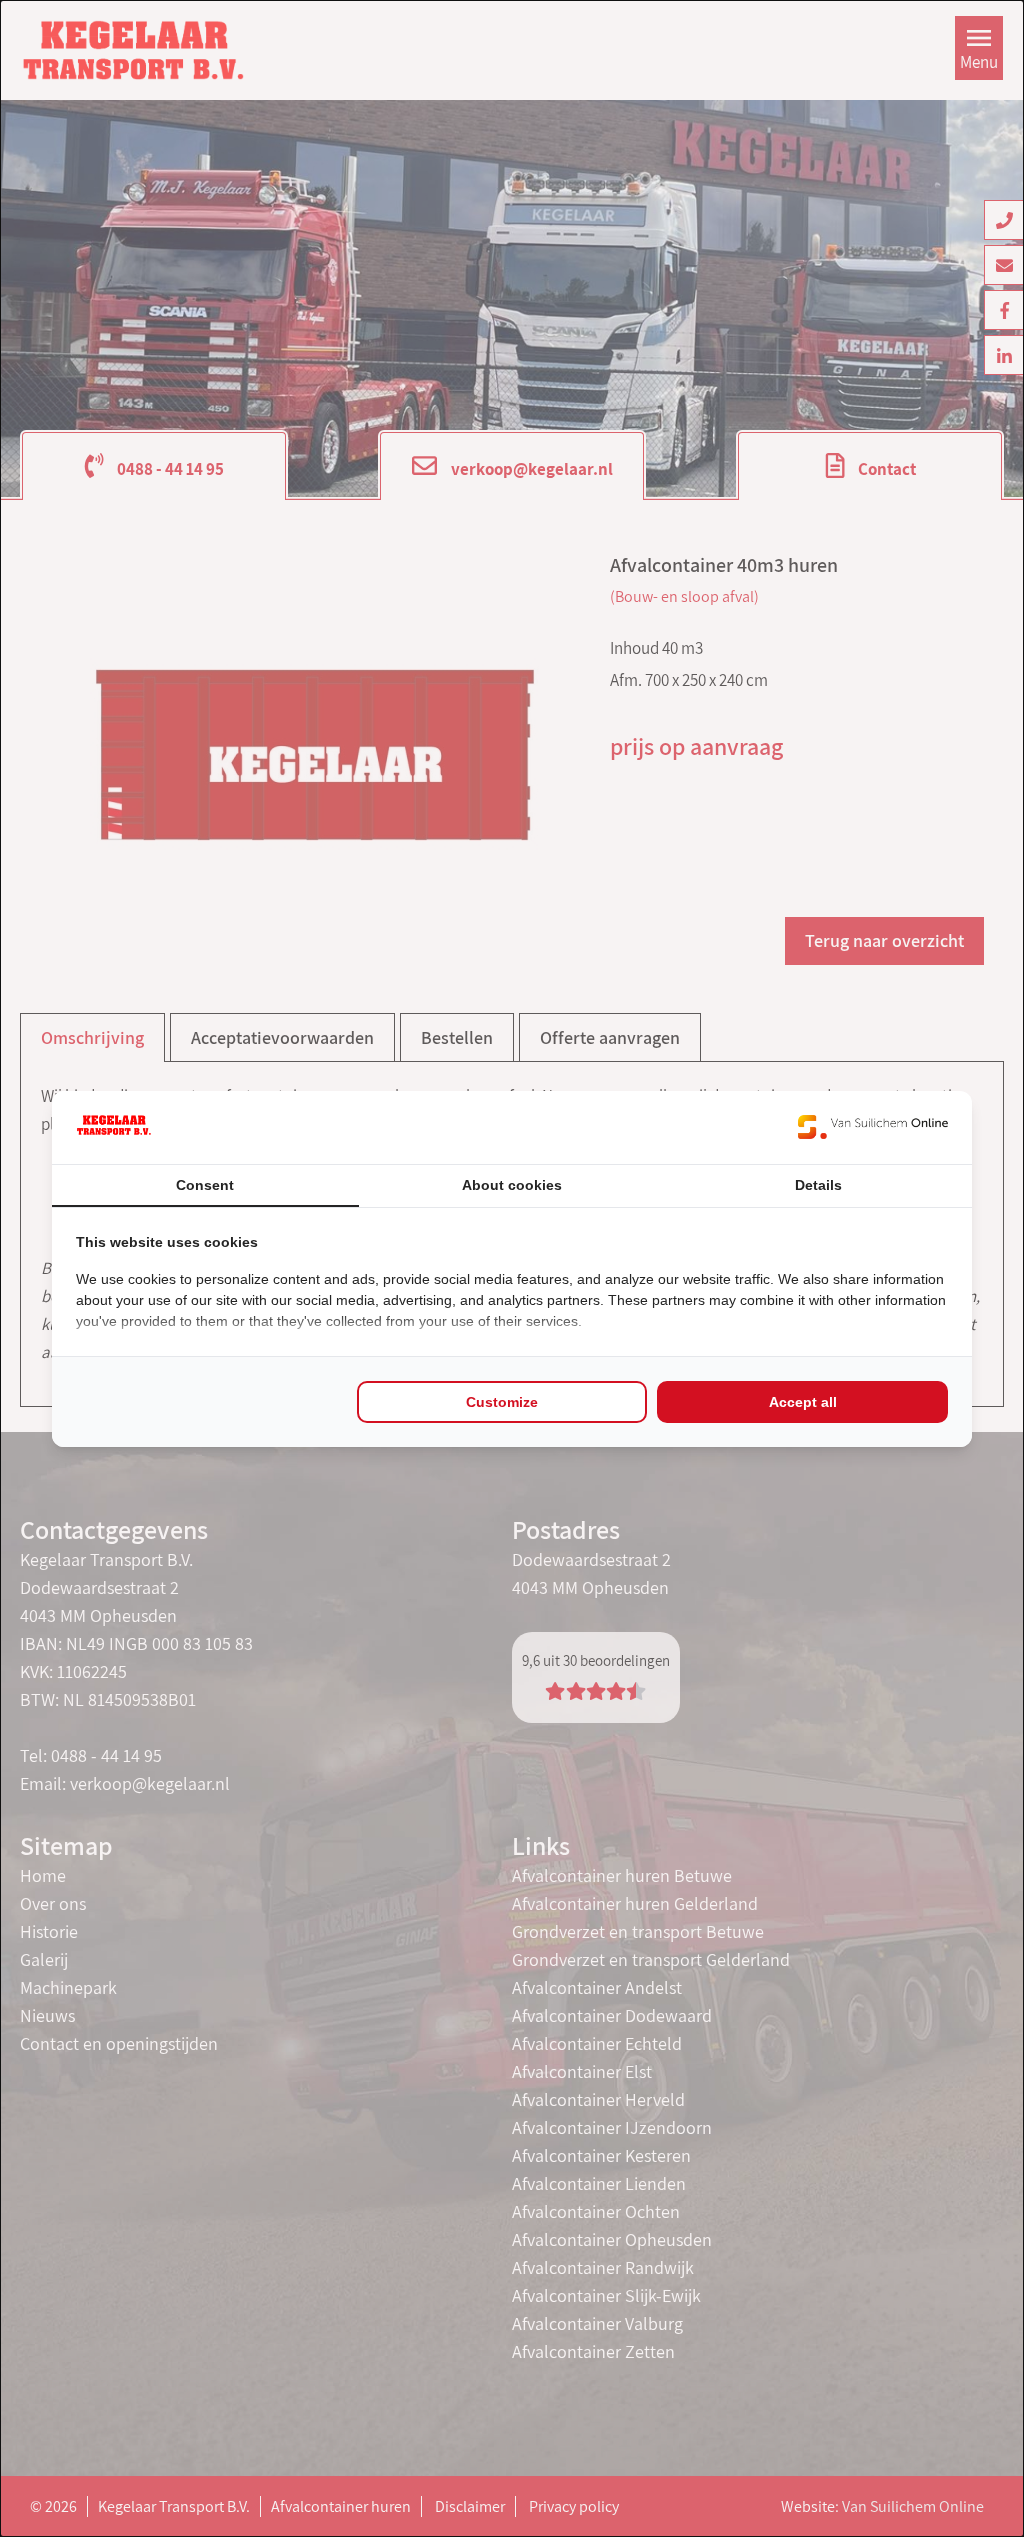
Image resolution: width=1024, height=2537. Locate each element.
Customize (502, 1402)
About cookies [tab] (512, 1185)
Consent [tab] (205, 1185)
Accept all (803, 1402)
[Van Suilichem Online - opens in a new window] (873, 1127)
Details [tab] (818, 1185)
